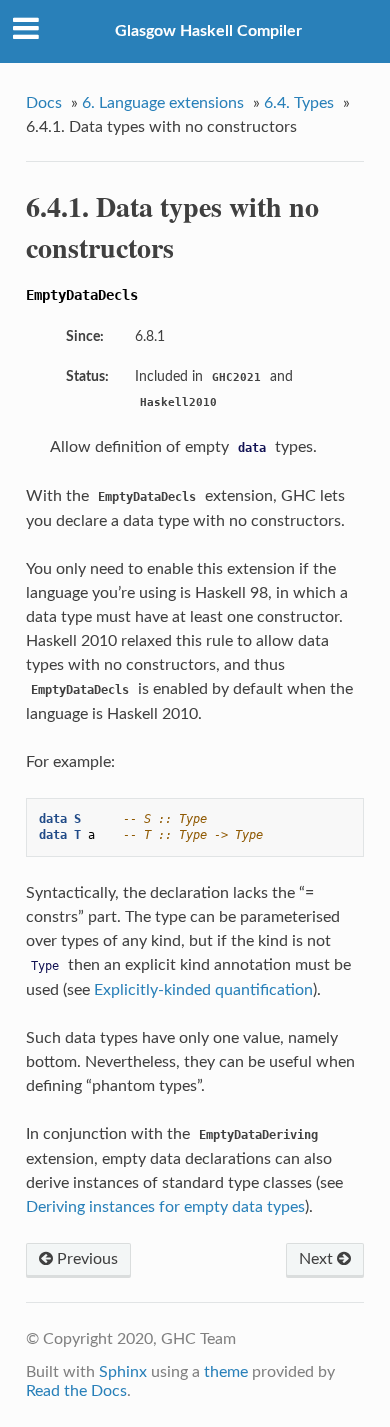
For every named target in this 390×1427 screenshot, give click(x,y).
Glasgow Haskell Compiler (208, 31)
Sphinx (123, 1372)
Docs (44, 103)
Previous (85, 1259)
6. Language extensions (163, 103)
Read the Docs (76, 1391)
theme (226, 1372)
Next (318, 1259)
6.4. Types (299, 103)
